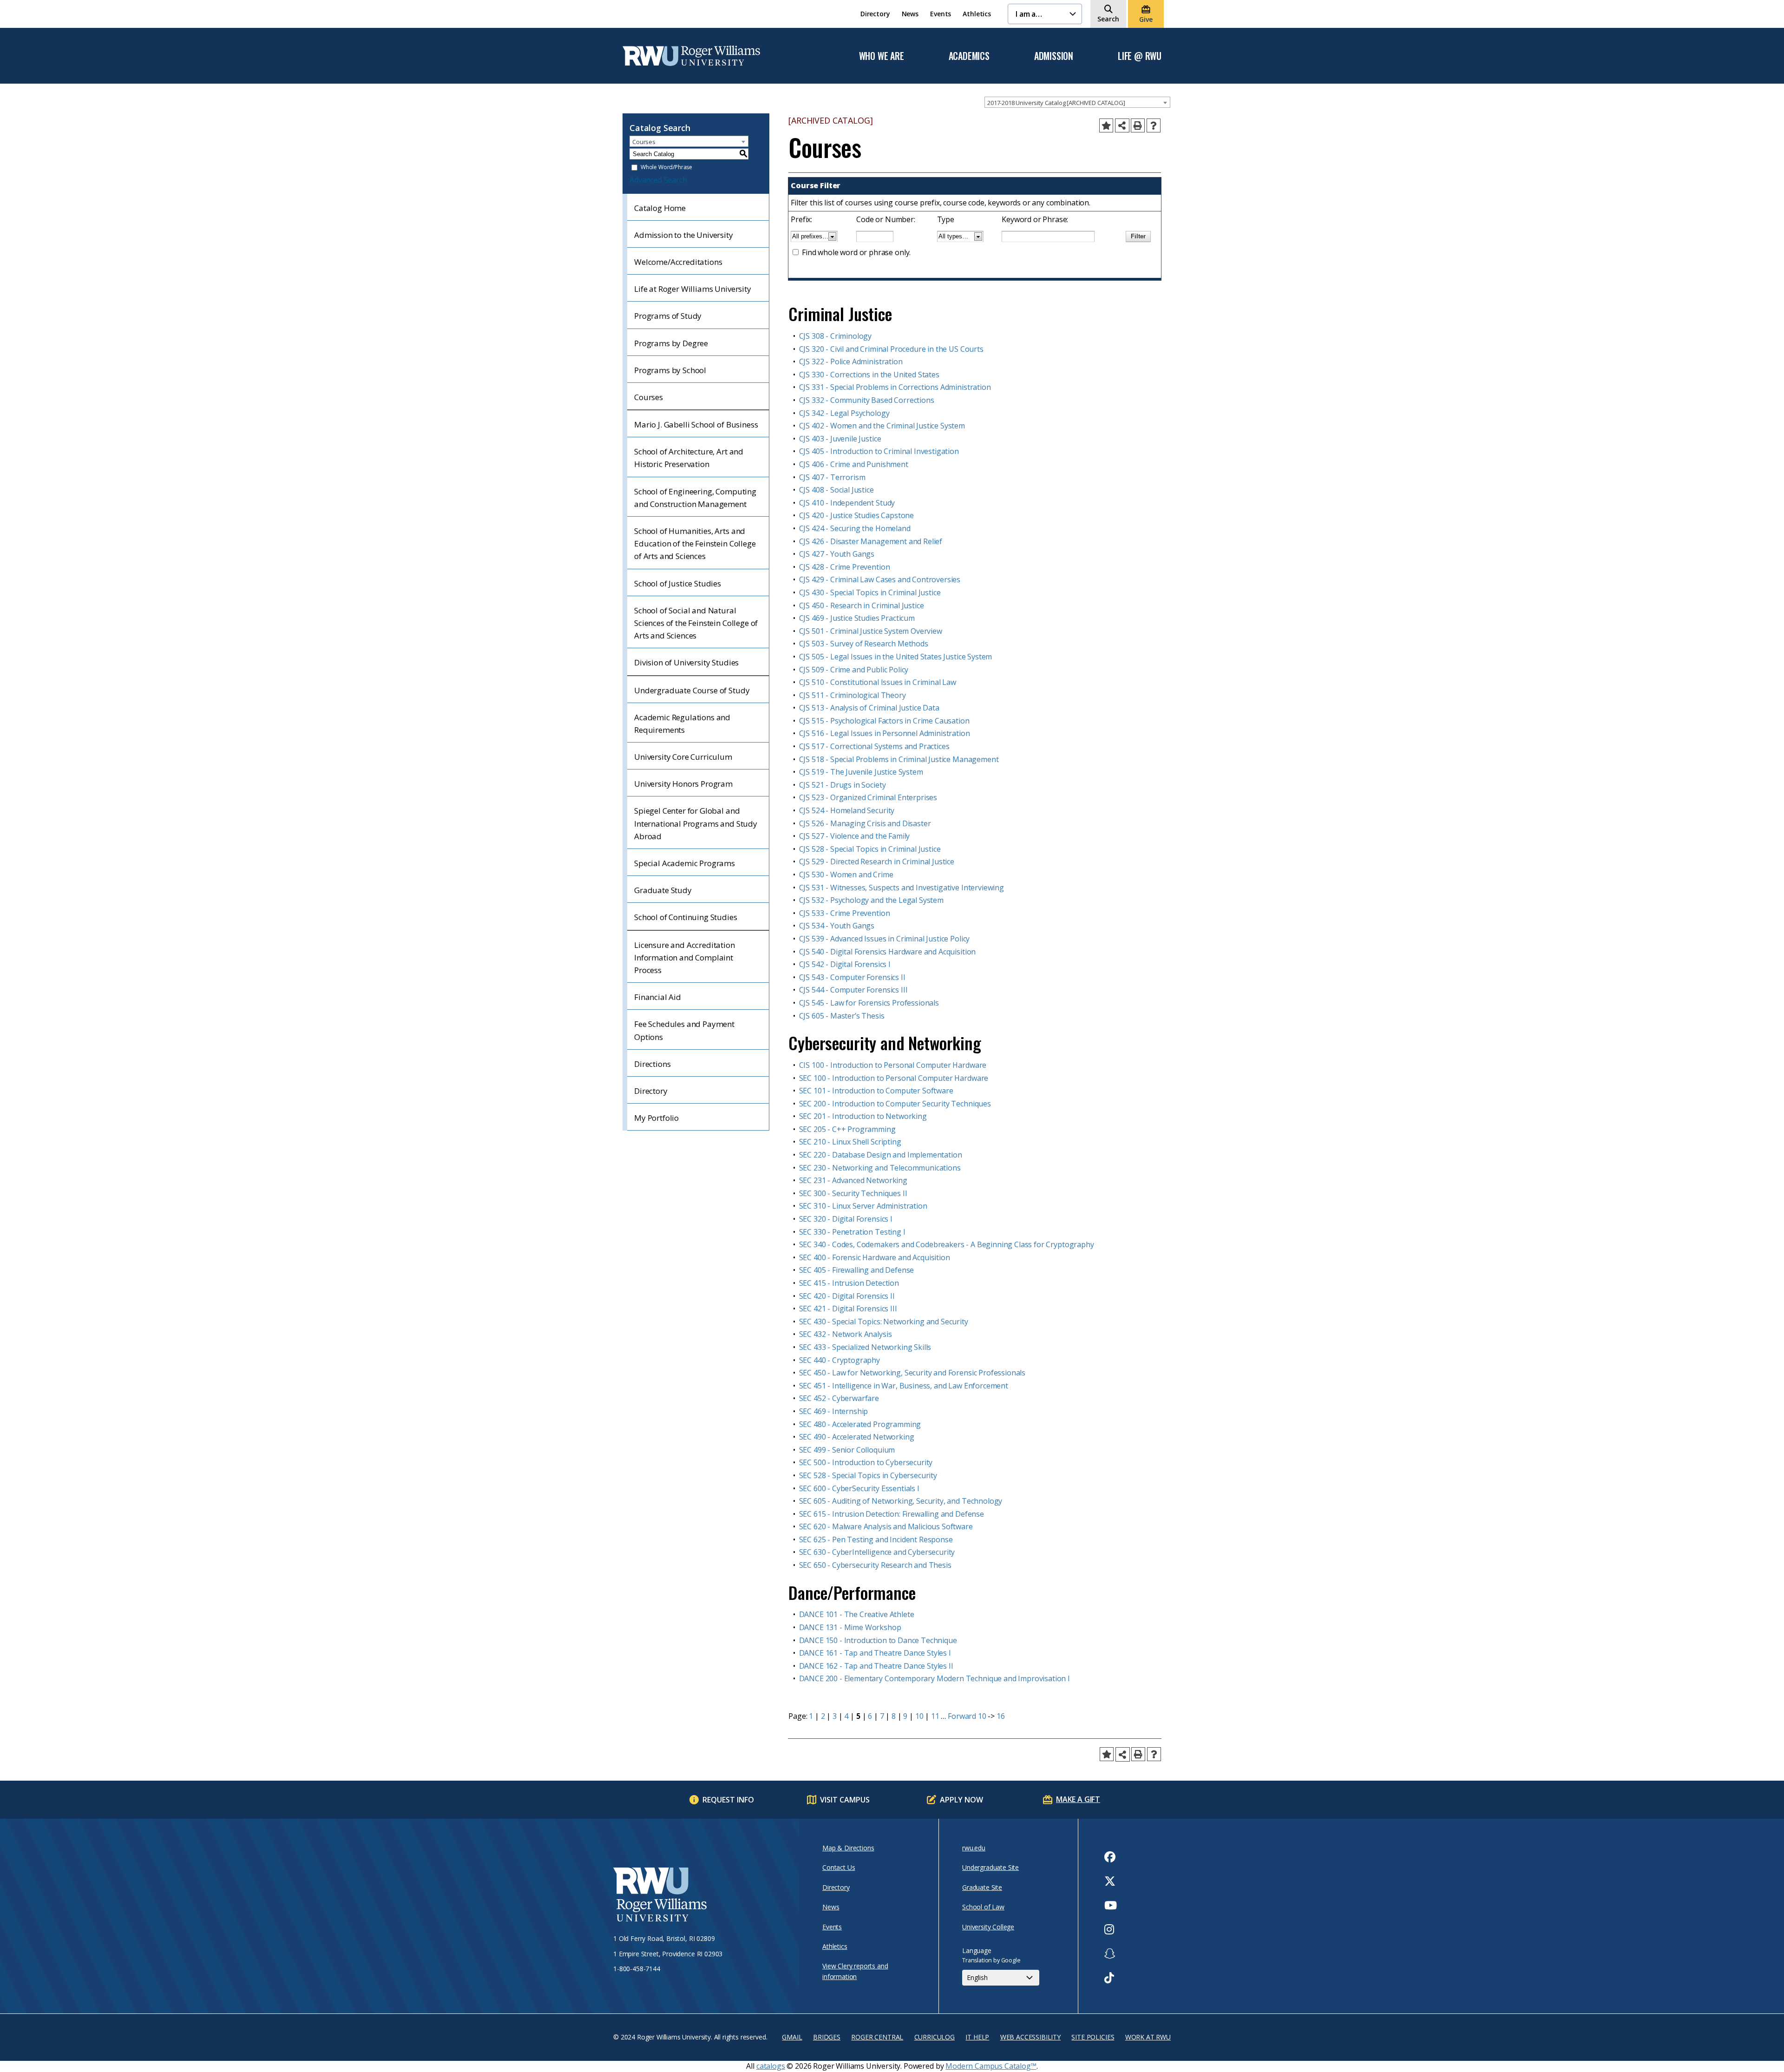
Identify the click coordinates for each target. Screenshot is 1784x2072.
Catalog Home (660, 208)
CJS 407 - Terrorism (832, 477)
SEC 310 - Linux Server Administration (863, 1206)
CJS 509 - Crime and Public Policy (854, 670)
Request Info (728, 1800)
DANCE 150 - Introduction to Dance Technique (878, 1640)
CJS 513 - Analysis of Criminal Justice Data (869, 708)
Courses (649, 397)
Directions (652, 1064)
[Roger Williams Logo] (691, 56)
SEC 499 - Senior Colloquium (847, 1450)
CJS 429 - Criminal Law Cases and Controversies (880, 579)
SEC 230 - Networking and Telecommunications (880, 1168)
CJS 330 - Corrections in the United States (869, 375)
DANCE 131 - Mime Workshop (850, 1627)
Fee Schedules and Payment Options (684, 1030)
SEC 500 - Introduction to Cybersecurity (866, 1462)
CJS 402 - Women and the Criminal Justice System (882, 426)
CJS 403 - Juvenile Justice (840, 439)
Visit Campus (845, 1800)
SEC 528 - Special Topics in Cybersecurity (868, 1475)
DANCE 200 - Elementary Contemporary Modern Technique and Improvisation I (935, 1678)
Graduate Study (663, 890)
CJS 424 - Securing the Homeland (855, 528)
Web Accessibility (1030, 2037)
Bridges (827, 2037)
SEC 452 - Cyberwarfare (839, 1398)
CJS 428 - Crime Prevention (845, 567)
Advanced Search (658, 180)
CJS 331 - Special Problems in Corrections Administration (895, 387)
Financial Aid (658, 997)
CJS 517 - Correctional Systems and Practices (874, 746)
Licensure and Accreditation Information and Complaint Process (685, 957)
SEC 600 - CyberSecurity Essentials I (859, 1488)
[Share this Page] (1122, 126)
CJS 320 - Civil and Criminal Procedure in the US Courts (891, 349)
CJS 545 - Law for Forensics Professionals (869, 1003)
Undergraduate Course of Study (692, 690)
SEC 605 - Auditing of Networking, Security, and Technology (901, 1501)
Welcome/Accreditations (678, 262)
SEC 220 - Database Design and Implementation (881, 1155)
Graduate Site (982, 1887)
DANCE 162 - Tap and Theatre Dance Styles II (876, 1666)
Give (1146, 19)
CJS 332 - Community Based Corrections (867, 400)
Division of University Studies (686, 662)
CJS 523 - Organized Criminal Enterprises (868, 797)
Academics (969, 56)
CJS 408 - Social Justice (836, 490)
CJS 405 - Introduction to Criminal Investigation (879, 451)
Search (1108, 19)
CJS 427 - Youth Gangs (837, 554)
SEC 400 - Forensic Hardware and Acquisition (875, 1257)
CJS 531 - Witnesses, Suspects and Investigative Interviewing (902, 888)
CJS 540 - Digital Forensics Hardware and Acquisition (888, 952)
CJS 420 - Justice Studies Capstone (857, 515)
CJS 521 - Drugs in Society (843, 785)
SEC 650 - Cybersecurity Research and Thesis (875, 1565)
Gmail (792, 2037)
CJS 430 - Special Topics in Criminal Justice (870, 592)
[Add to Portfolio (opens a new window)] (1106, 125)
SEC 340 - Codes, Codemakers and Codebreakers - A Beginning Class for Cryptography (947, 1244)
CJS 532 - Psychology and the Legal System (871, 900)
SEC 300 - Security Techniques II (853, 1193)
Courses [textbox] (644, 142)
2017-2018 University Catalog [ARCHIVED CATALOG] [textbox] (1056, 103)
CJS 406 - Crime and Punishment (854, 464)
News (910, 14)
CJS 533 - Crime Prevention (845, 913)
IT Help (977, 2037)
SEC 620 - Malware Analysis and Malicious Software (886, 1526)
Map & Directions (848, 1848)
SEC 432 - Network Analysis (846, 1334)
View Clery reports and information (855, 1971)
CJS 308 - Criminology (836, 336)
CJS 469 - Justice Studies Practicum (857, 618)
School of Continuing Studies (686, 917)
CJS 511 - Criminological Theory (853, 695)
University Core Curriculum (683, 757)
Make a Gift (1078, 1799)
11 (935, 1716)
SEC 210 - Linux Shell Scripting (850, 1142)
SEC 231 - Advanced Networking (853, 1180)
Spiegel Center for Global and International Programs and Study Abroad (696, 823)
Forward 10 (967, 1716)
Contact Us (839, 1867)
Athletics (977, 14)
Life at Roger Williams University (693, 289)
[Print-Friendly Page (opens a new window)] (1138, 125)
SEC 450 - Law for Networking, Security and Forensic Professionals (912, 1373)
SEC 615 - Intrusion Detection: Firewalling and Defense (892, 1514)
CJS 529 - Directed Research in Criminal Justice (877, 862)
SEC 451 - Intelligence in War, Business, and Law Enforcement (904, 1386)
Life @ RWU (1140, 56)
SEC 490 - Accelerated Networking (857, 1437)
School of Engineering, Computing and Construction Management (695, 498)
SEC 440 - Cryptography (840, 1360)
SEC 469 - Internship (834, 1411)
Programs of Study (668, 316)
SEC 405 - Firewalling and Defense (857, 1270)
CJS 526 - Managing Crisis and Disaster (865, 823)
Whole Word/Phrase (666, 168)
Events (941, 14)
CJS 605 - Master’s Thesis (842, 1016)
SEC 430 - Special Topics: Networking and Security (884, 1322)
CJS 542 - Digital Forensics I (845, 964)
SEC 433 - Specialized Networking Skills (865, 1347)
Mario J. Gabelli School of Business (696, 424)
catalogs (771, 2066)
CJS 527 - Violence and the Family (855, 836)
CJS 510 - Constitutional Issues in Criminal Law (878, 682)
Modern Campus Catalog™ (991, 2066)
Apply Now (961, 1800)
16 (1001, 1716)
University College (988, 1927)
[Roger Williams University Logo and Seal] (702, 1896)
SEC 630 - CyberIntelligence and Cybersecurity (877, 1552)
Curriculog (935, 2037)
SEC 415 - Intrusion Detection (849, 1283)
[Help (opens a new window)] (1154, 125)
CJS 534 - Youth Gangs (837, 926)
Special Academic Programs (685, 863)
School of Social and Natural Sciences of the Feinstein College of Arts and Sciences (696, 623)
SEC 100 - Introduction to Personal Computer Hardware (894, 1078)
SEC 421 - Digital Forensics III (848, 1309)
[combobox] (1077, 102)
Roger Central (877, 2037)
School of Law (983, 1907)
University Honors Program (683, 784)
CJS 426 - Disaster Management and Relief (871, 541)
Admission (1054, 56)
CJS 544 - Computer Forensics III (853, 990)
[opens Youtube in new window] (1111, 1905)
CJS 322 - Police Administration (851, 362)
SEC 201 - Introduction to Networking (863, 1116)
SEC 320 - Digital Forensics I (846, 1219)
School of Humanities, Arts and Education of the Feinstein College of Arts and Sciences (695, 543)
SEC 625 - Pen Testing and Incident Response (876, 1539)
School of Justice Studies (678, 583)
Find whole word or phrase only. (856, 252)
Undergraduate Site (990, 1867)
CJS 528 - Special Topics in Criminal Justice (870, 849)
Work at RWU (1148, 2037)
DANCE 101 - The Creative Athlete (857, 1614)
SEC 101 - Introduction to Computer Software (876, 1091)
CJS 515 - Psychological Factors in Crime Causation (884, 721)
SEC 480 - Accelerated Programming (860, 1424)
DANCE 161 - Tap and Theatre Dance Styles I (875, 1653)
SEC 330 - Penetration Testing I (852, 1232)
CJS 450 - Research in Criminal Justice (862, 605)
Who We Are (882, 56)
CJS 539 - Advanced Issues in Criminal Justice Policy (885, 939)
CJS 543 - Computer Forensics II (852, 977)
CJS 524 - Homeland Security (847, 810)
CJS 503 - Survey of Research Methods (864, 644)
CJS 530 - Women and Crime (846, 875)
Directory (875, 14)
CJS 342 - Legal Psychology (844, 413)
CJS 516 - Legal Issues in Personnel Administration (885, 733)
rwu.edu (974, 1848)
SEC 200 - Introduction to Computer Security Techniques (895, 1104)
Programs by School (670, 370)
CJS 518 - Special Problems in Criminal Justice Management (899, 759)
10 (919, 1716)
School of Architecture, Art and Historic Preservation (689, 458)
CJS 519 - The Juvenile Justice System (861, 772)
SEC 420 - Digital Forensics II (847, 1296)
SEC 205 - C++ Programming (847, 1129)
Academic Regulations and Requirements (682, 724)
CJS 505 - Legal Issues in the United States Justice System (896, 657)
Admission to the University (684, 235)
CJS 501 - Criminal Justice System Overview (871, 631)
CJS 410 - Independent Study (847, 503)
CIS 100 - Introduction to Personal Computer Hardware (893, 1065)
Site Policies (1093, 2037)
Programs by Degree (671, 343)
